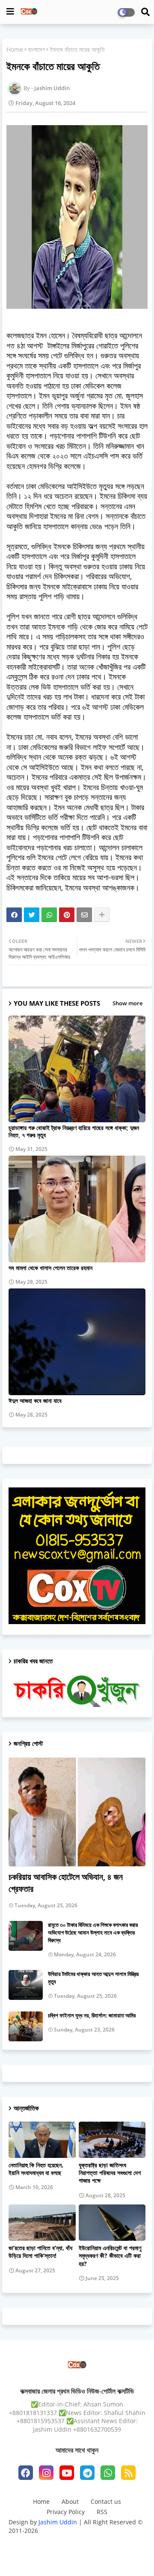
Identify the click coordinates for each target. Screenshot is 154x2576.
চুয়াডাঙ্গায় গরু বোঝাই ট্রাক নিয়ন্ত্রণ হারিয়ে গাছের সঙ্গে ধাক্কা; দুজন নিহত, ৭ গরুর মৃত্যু (74, 1131)
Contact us (106, 2501)
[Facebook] (14, 915)
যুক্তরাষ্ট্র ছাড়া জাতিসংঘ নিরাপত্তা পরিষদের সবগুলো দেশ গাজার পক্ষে (110, 2173)
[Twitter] (32, 915)
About (70, 2501)
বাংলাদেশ (36, 49)
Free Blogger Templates (77, 2556)
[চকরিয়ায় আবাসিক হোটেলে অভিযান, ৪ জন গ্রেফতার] (77, 1812)
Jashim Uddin (59, 2522)
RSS (102, 2512)
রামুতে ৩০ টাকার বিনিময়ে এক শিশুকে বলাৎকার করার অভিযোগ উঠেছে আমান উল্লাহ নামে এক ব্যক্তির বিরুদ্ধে (93, 1932)
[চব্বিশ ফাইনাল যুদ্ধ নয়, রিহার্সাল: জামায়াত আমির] (26, 2026)
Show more (127, 1003)
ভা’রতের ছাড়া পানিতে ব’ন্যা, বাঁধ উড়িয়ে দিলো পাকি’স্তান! (40, 2252)
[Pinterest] (67, 915)
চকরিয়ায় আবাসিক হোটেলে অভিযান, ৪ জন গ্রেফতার (66, 1883)
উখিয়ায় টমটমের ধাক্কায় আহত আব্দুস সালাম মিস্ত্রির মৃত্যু (93, 1978)
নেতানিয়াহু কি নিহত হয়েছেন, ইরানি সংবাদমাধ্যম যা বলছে (36, 2169)
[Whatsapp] (49, 915)
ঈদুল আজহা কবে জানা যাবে (35, 1401)
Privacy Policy (66, 2512)
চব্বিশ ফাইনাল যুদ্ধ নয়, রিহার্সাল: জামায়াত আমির (92, 2015)
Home (15, 49)
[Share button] (102, 915)
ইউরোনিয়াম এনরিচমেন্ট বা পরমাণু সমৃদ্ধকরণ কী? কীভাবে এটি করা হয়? (110, 2256)
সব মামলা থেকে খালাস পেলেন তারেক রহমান (50, 1268)
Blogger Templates (70, 2542)
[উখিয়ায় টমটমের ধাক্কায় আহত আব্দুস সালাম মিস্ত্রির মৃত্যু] (26, 1985)
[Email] (84, 915)
